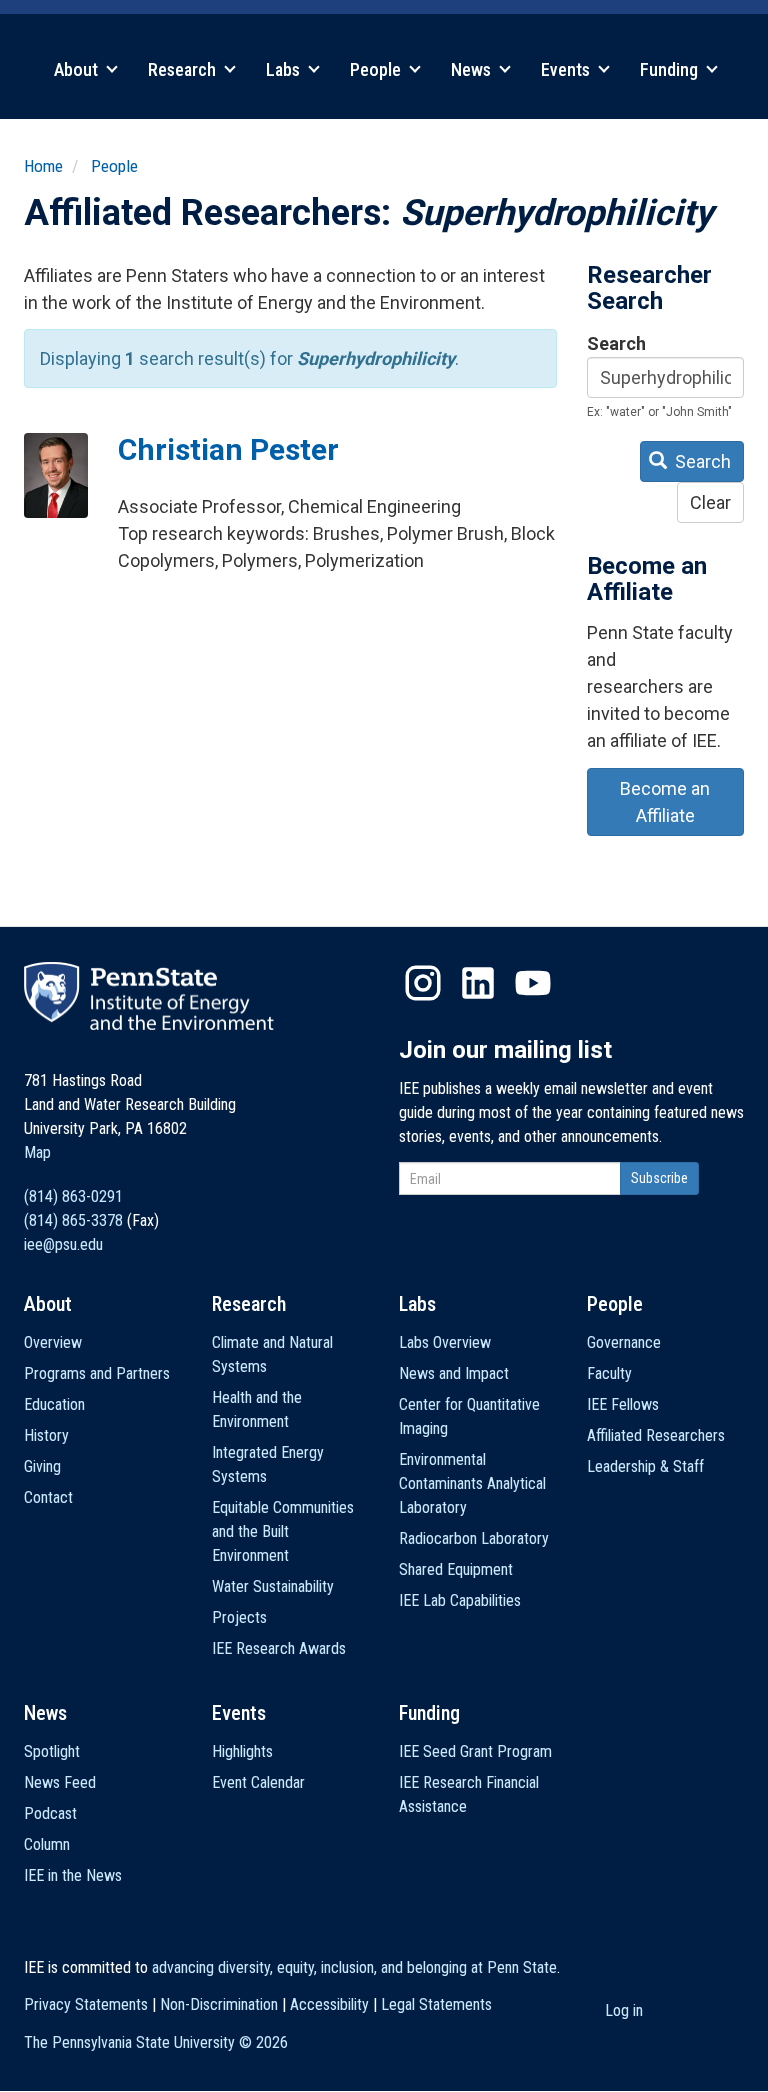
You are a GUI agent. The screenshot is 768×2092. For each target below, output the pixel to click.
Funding (671, 69)
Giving (42, 1466)
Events (567, 69)
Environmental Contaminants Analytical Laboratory (472, 1483)
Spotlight (52, 1751)
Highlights (242, 1751)
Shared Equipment (456, 1569)
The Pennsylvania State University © (156, 2042)
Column (47, 1844)
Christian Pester (228, 449)
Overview (53, 1342)
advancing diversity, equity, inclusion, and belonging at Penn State (354, 1967)
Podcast (50, 1813)
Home (43, 166)
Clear (710, 502)
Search (616, 343)
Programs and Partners (97, 1373)
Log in (624, 2010)
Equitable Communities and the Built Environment (283, 1531)
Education (54, 1404)
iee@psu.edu (63, 1244)
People (377, 69)
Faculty (609, 1373)
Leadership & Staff (645, 1466)
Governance (624, 1342)
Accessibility (329, 2004)
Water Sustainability (273, 1586)
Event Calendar (258, 1782)
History (46, 1435)
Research (184, 69)
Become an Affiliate (665, 802)
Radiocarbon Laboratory (474, 1538)
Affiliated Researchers (656, 1435)
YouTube (533, 983)
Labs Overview (445, 1342)
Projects (239, 1617)
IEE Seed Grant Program (475, 1751)
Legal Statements (436, 2004)
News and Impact (454, 1373)
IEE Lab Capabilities (460, 1600)
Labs (285, 69)
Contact (48, 1497)
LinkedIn (478, 983)
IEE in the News (73, 1875)
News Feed (60, 1782)
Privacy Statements (86, 2004)
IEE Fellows (623, 1404)
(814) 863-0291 (73, 1196)
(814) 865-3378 (73, 1220)
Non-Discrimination (219, 2004)
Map (37, 1152)
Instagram (423, 983)
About (78, 69)
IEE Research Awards (279, 1648)
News (473, 69)
